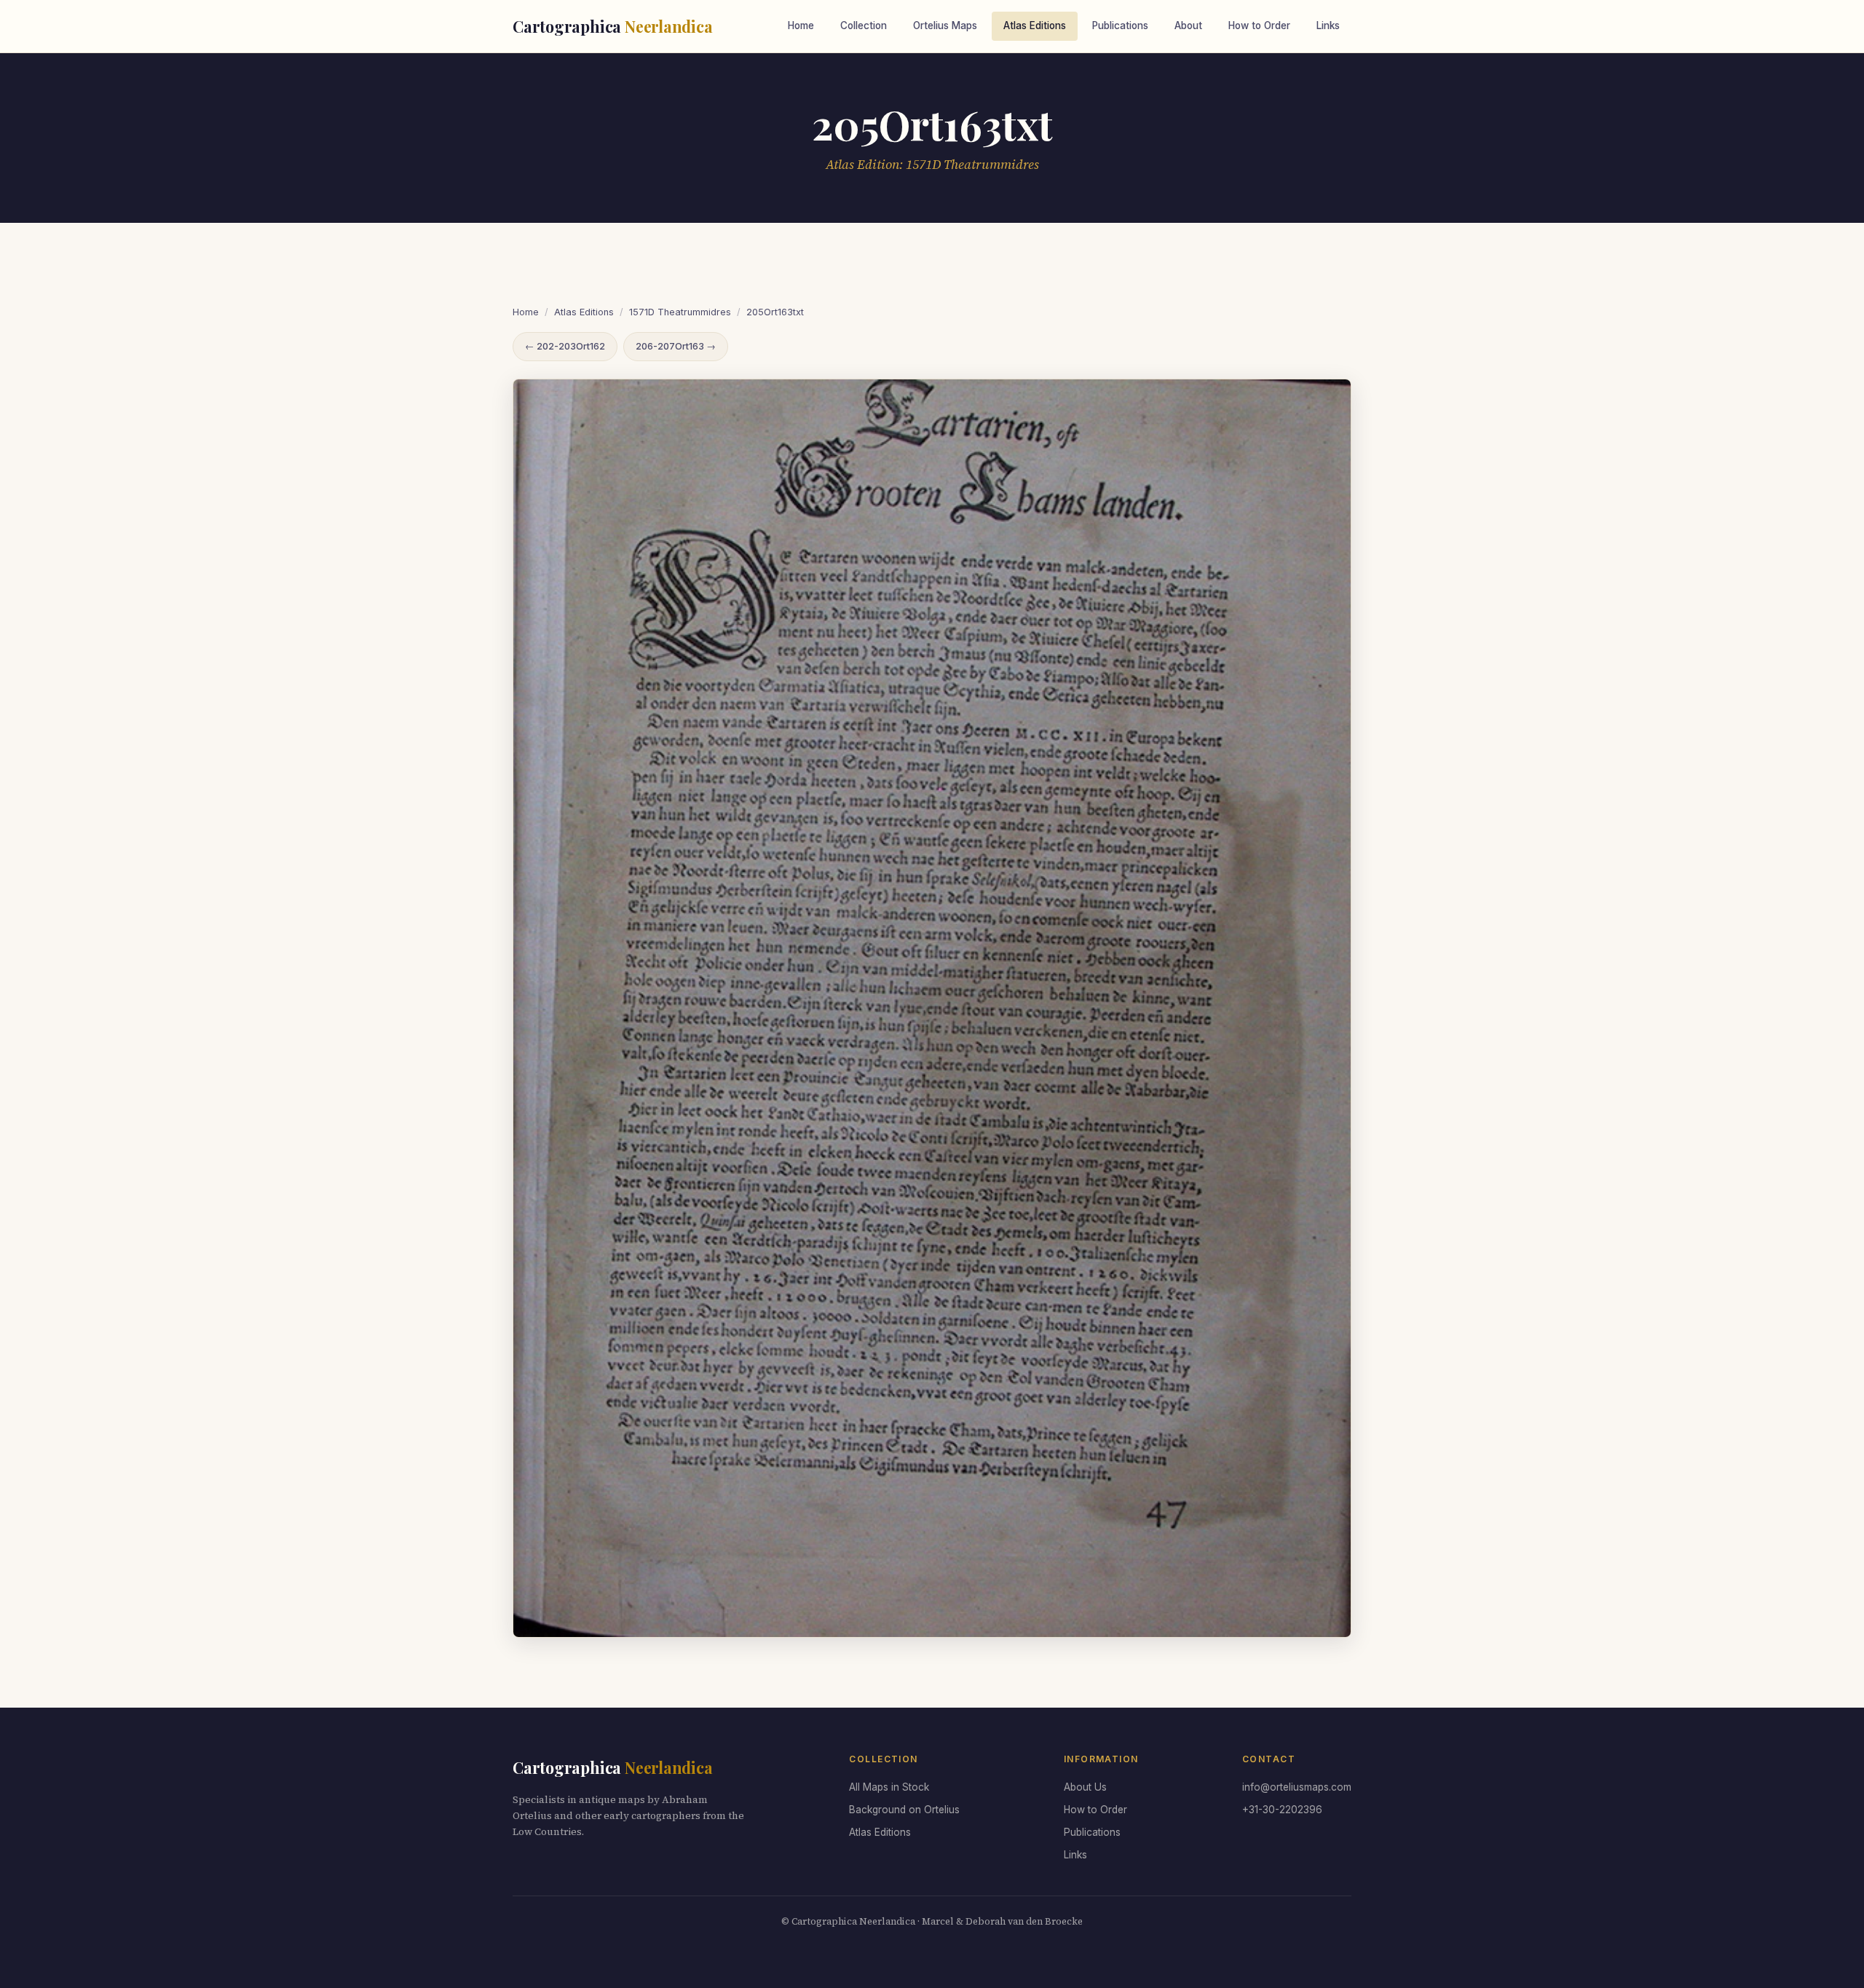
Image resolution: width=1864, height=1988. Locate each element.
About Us (1085, 1787)
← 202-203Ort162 (565, 346)
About (1188, 25)
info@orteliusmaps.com (1297, 1787)
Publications (1120, 25)
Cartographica (613, 26)
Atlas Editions (1035, 25)
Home (801, 25)
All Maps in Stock (889, 1787)
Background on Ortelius (904, 1810)
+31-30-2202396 (1282, 1810)
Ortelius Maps (945, 25)
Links (1328, 25)
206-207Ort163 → (676, 346)
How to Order (1259, 25)
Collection (864, 25)
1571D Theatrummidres (680, 312)
